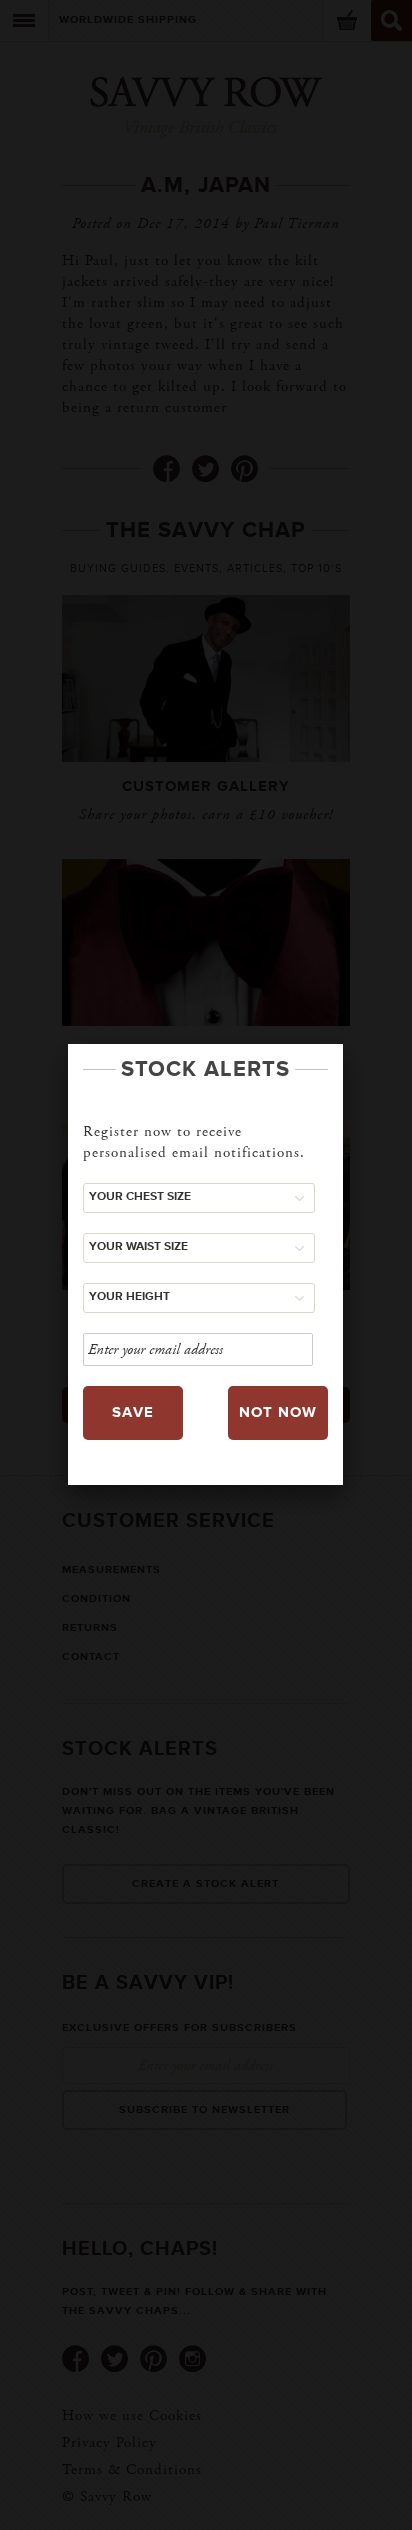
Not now (278, 1412)
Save (133, 1412)
